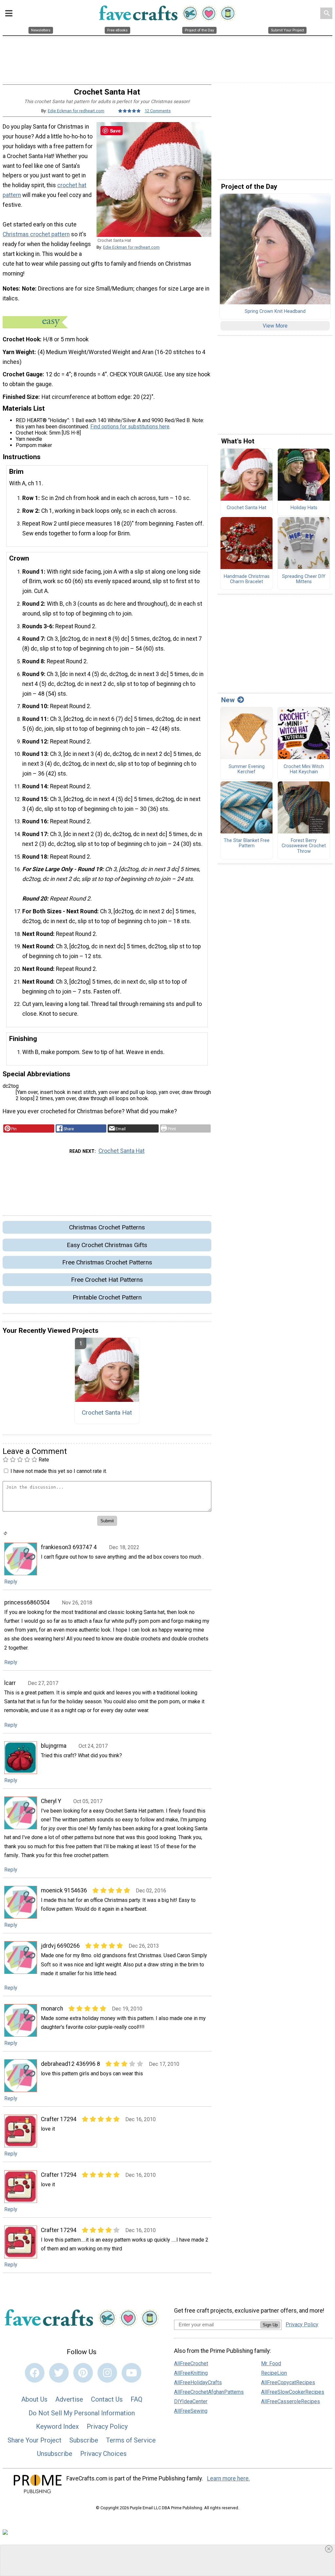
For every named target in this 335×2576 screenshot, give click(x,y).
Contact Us (107, 2399)
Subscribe (84, 2440)
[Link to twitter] (59, 2373)
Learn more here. (229, 2478)
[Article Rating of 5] (130, 111)
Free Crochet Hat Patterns (107, 1280)
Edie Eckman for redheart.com (76, 111)
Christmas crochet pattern (36, 234)
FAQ (136, 2399)
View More (275, 326)
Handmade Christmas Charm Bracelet (247, 579)
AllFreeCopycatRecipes (288, 2382)
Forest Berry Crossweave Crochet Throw (304, 846)
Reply (11, 1582)
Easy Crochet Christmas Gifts (107, 1245)
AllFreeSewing (191, 2411)
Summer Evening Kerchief (247, 769)
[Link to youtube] (132, 2373)
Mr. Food (271, 2363)
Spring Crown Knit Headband (275, 312)
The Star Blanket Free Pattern (247, 843)
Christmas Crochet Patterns (107, 1227)
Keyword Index (57, 2426)
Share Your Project (35, 2440)
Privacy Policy (107, 2426)
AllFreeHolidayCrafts (198, 2382)
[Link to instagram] (107, 2373)
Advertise (69, 2399)
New (228, 700)
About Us (34, 2399)
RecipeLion (274, 2373)
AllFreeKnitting (191, 2373)
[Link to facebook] (35, 2373)
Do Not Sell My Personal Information (82, 2413)
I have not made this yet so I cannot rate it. (59, 1471)
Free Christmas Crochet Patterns (107, 1262)
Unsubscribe (55, 2454)
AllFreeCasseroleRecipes (291, 2401)
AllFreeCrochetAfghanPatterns (209, 2392)
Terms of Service (131, 2440)
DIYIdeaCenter (191, 2401)
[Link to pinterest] (83, 2373)
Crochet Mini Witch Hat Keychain (304, 769)
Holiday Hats (304, 508)
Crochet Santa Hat (122, 1151)
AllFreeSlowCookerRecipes (293, 2392)
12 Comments (158, 111)
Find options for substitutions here (130, 427)
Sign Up (270, 2325)
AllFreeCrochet (191, 2363)
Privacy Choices (103, 2454)
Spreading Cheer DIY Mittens (304, 579)
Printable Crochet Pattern (107, 1297)
